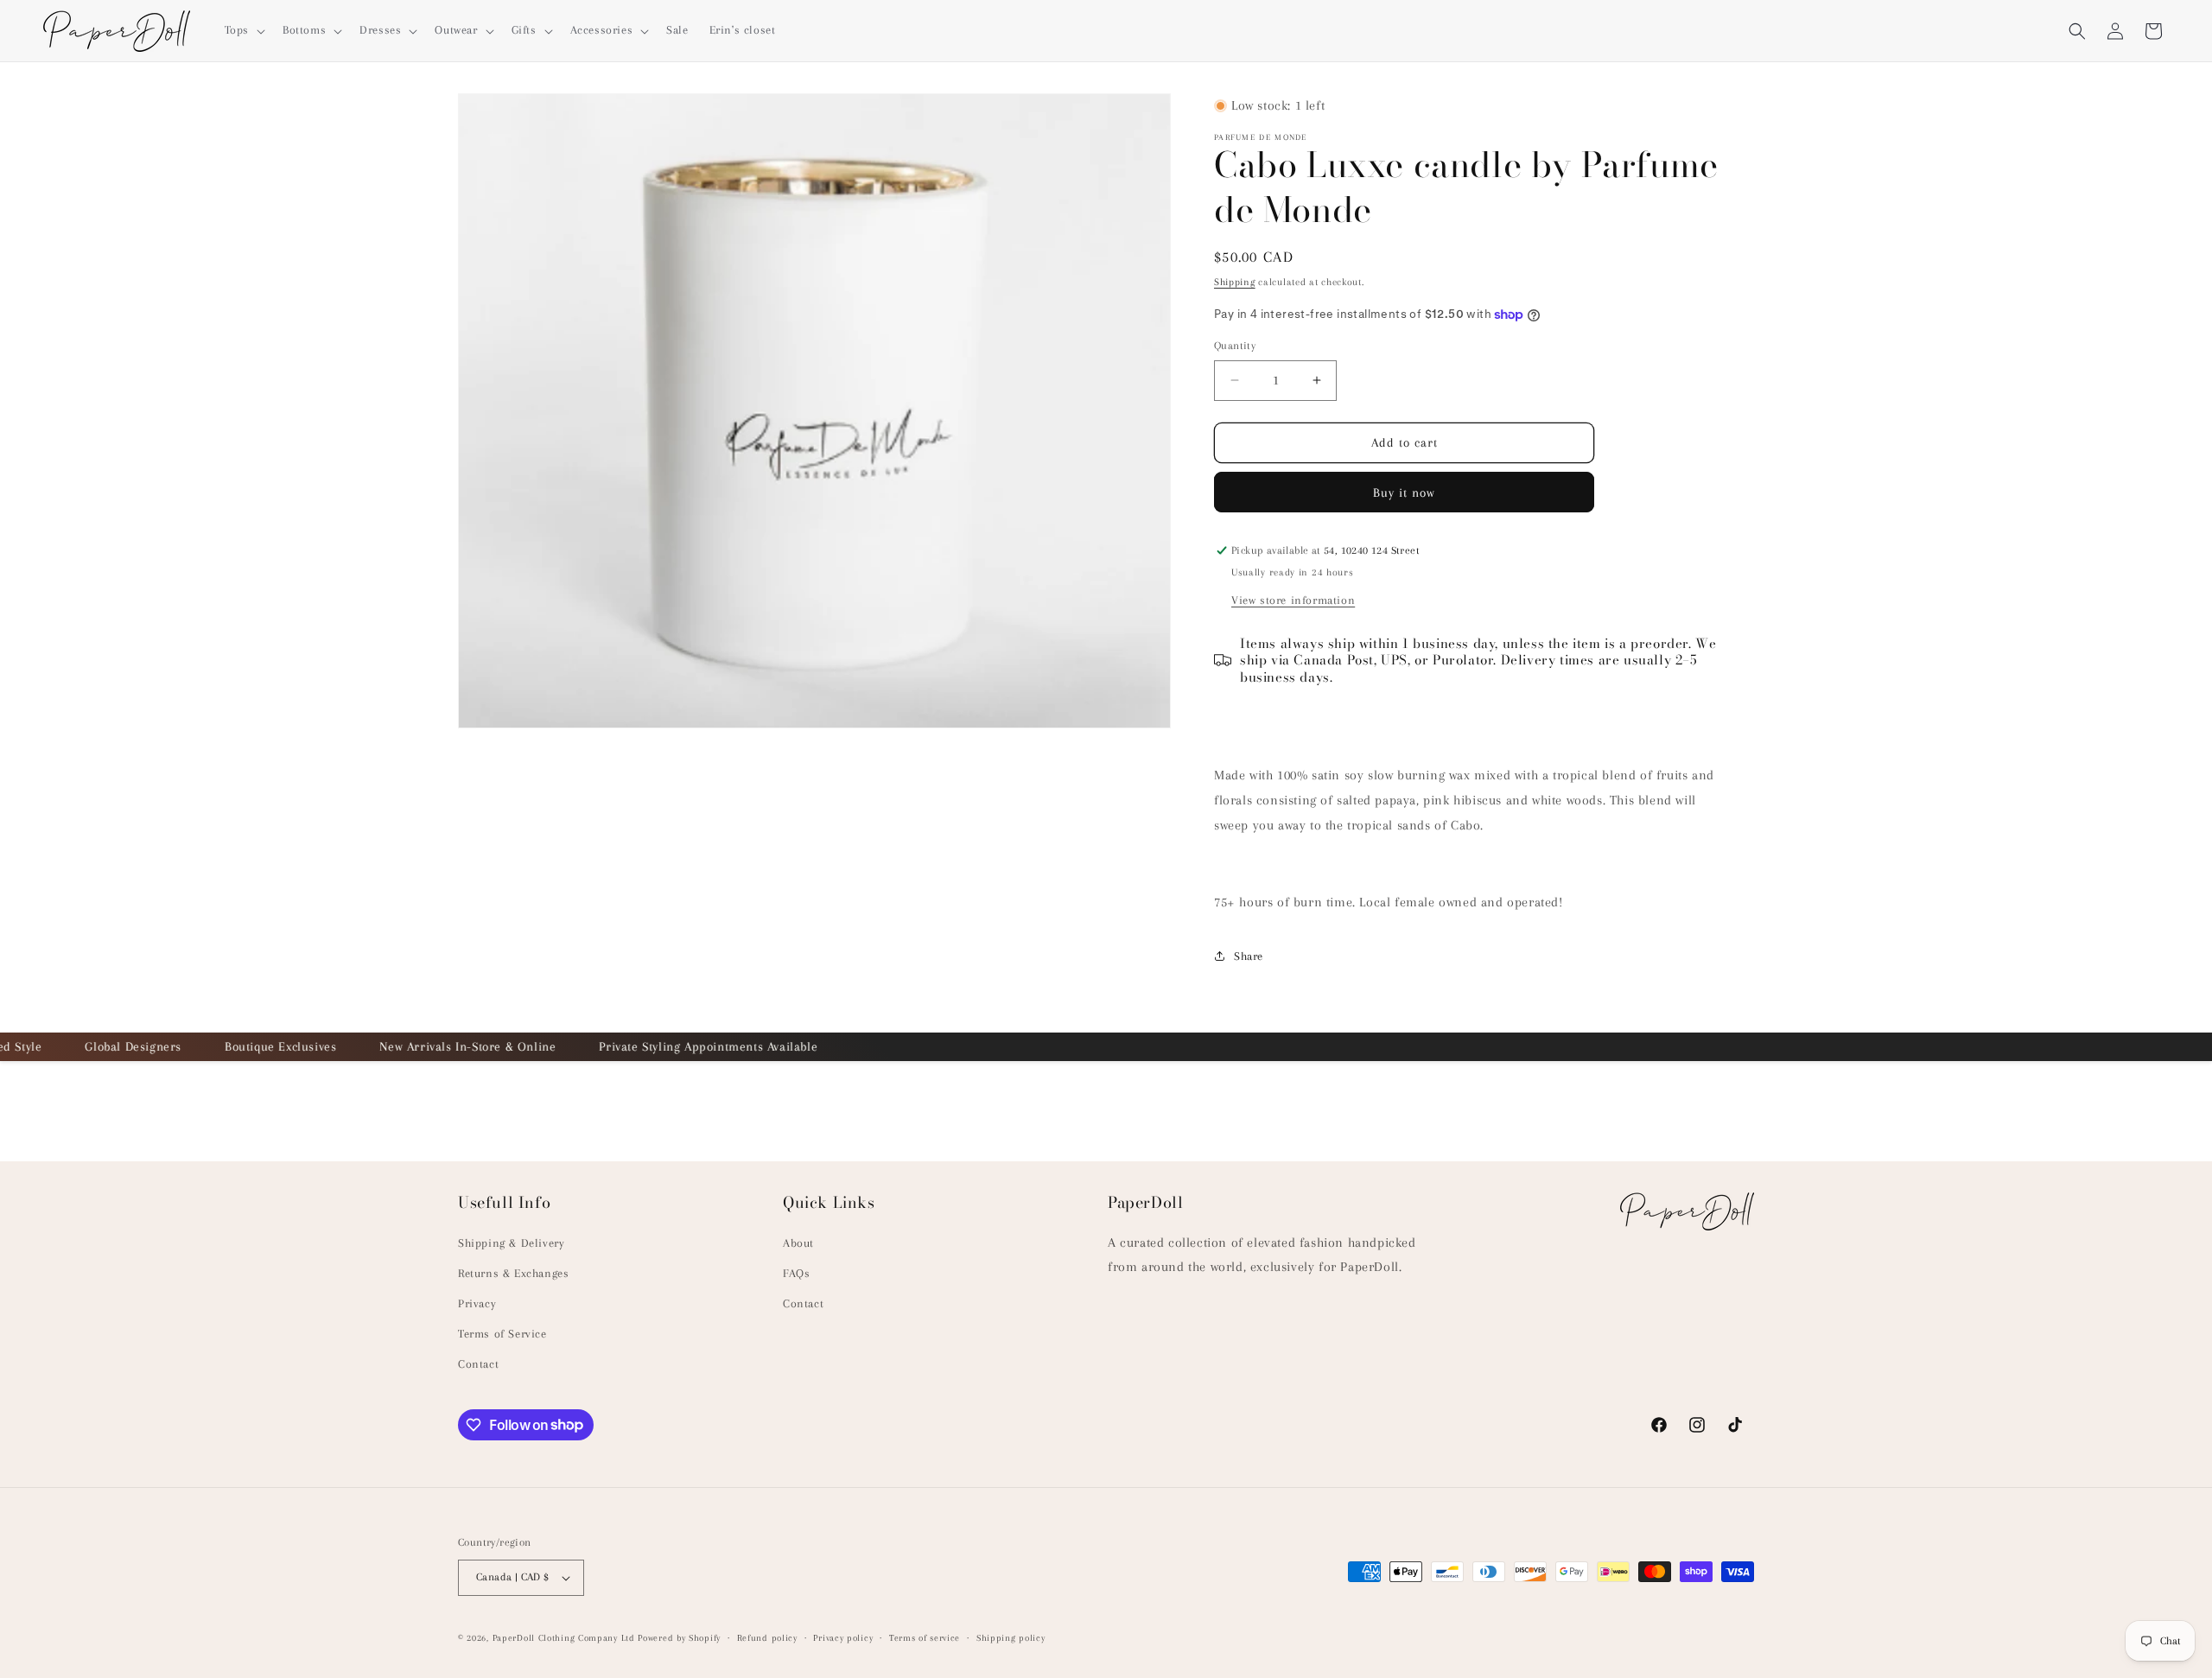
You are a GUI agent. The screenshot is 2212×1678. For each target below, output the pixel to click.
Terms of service (925, 1638)
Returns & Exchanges (513, 1273)
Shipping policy (1011, 1638)
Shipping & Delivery (511, 1243)
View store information (1293, 600)
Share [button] (1249, 956)
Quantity (1235, 346)
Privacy (477, 1303)
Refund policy (767, 1638)
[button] (243, 30)
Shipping (1235, 282)
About (798, 1243)
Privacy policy (843, 1638)
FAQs (796, 1273)
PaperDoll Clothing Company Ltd (564, 1638)
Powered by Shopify (679, 1638)
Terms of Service (502, 1334)
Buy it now (1404, 493)
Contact (478, 1364)
